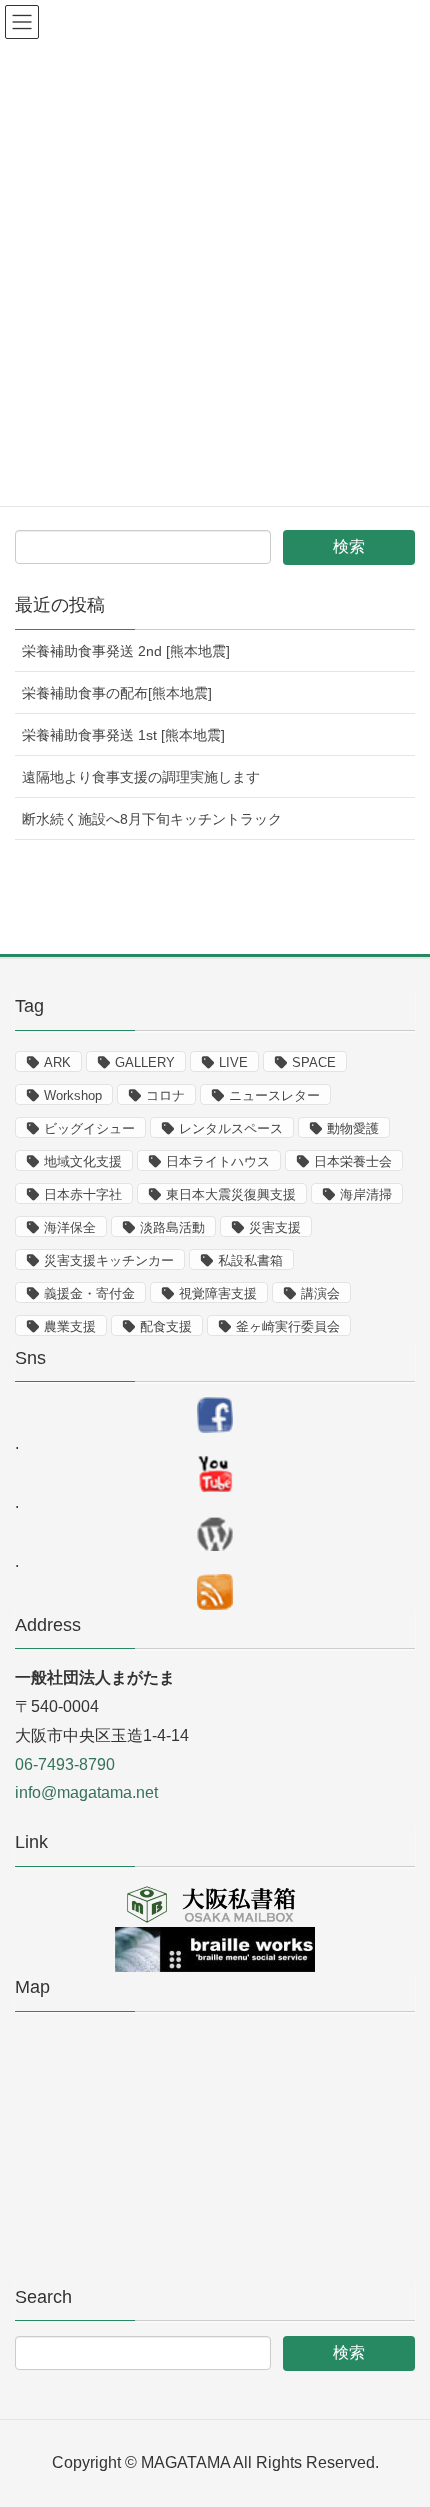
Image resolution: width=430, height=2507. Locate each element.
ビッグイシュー (89, 1128)
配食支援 (166, 1326)
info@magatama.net (86, 1792)
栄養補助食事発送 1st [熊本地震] (123, 735)
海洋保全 (70, 1227)
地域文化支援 (83, 1161)
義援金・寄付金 (89, 1293)
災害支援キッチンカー (109, 1260)
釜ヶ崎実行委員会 (288, 1326)
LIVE (233, 1062)
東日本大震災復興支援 (231, 1194)
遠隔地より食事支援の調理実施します (141, 777)
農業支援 (70, 1326)
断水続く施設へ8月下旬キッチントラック (152, 819)
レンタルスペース (231, 1128)
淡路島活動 (172, 1227)
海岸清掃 (366, 1194)
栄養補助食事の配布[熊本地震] (117, 693)
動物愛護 (353, 1128)
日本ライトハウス (218, 1161)
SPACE (314, 1062)
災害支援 (275, 1227)
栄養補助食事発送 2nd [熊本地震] (126, 651)
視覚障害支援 (218, 1293)
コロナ (165, 1095)
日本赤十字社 (83, 1194)
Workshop (73, 1095)
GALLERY (145, 1062)
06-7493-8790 (65, 1764)
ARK (57, 1062)
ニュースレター (274, 1095)
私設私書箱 (250, 1260)
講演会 (320, 1293)
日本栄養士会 (353, 1161)
